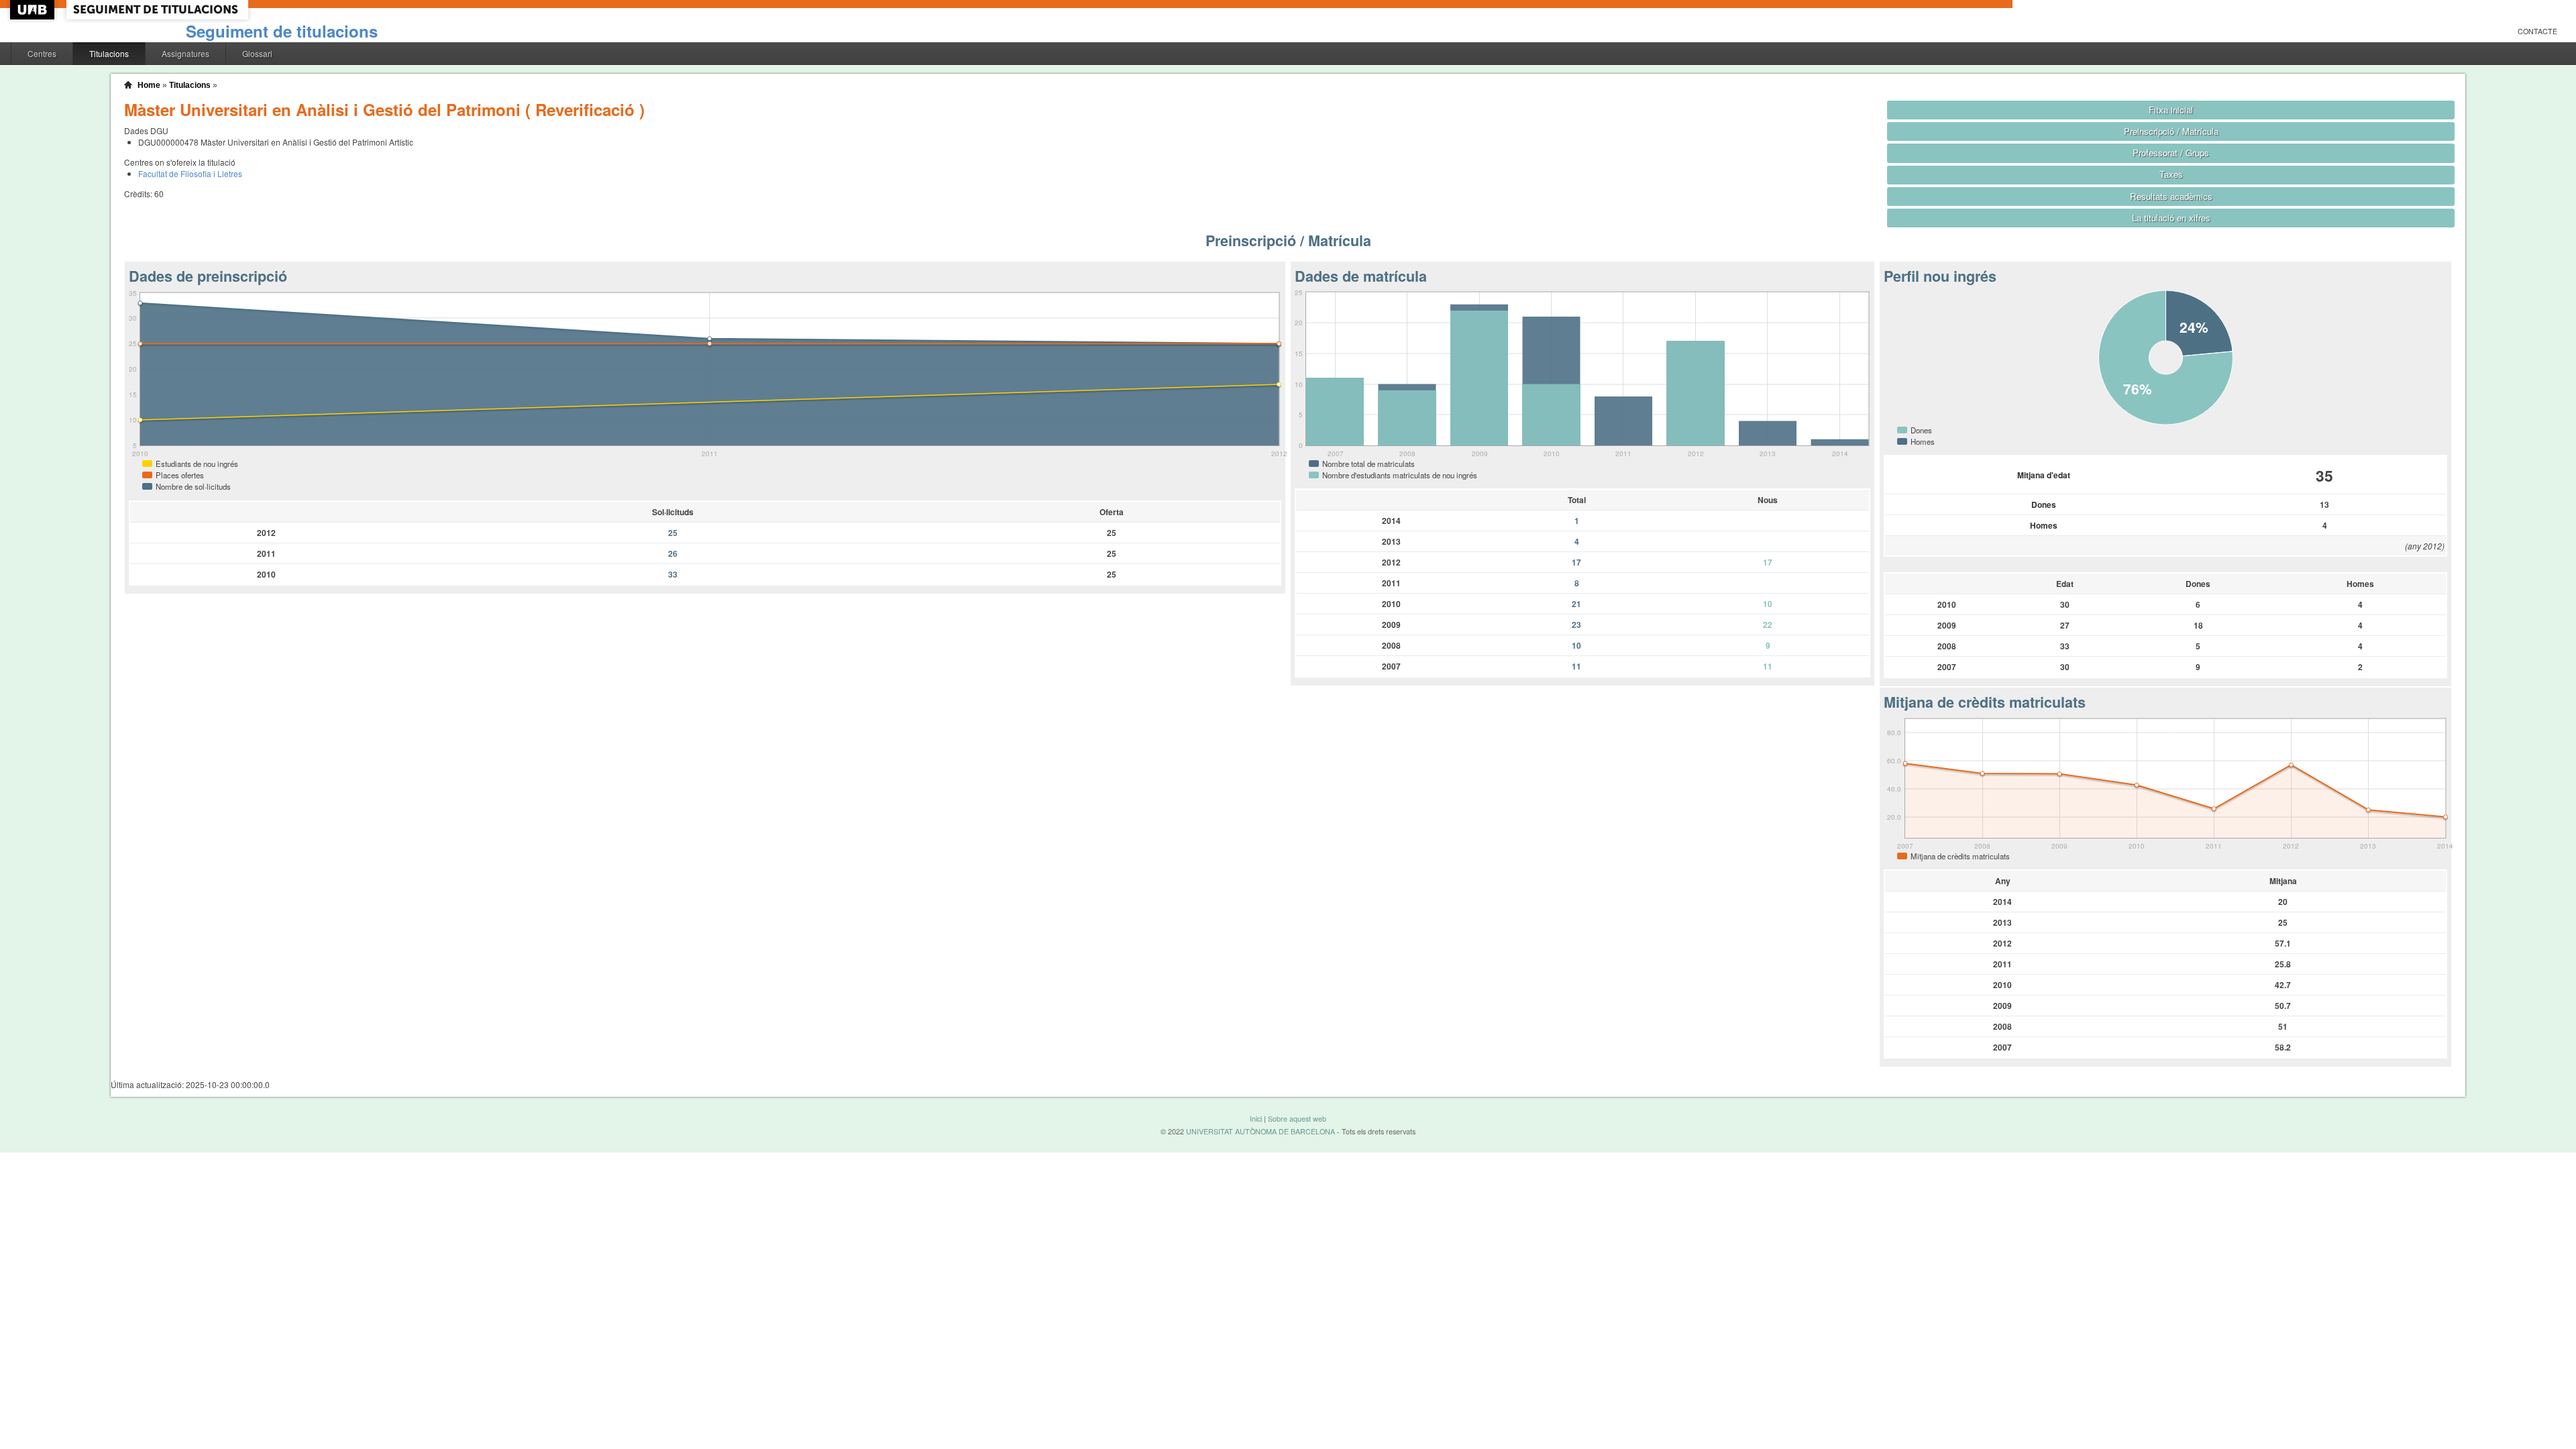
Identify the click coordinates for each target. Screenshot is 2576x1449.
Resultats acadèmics (2171, 196)
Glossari (257, 53)
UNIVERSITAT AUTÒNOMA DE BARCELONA (1260, 1131)
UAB (34, 10)
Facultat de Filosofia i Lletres (190, 173)
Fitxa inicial (2171, 110)
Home (149, 85)
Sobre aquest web (1297, 1119)
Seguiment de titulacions (282, 31)
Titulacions (109, 53)
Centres (42, 53)
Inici (1256, 1119)
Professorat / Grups (2171, 153)
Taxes (2171, 174)
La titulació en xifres (2171, 218)
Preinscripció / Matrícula (2171, 131)
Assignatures (185, 53)
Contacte (2537, 31)
